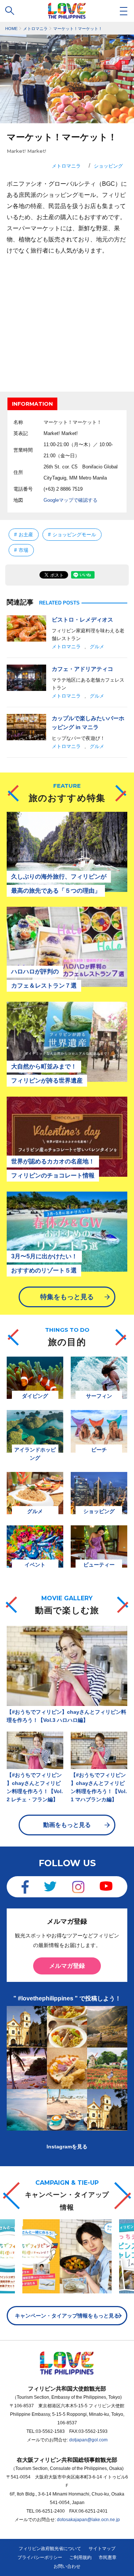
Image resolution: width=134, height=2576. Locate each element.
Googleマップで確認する (71, 500)
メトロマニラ (66, 166)
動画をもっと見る (67, 1825)
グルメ (97, 647)
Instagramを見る (67, 2147)
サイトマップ (102, 2549)
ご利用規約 (80, 2557)
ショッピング (108, 166)
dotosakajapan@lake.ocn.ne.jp (88, 2520)
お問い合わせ (67, 2566)
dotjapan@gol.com (88, 2440)
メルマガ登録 (67, 1966)
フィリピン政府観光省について (50, 2549)
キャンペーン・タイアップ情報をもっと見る (67, 2316)
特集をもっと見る (67, 1297)
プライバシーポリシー (40, 2557)
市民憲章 (108, 2557)
